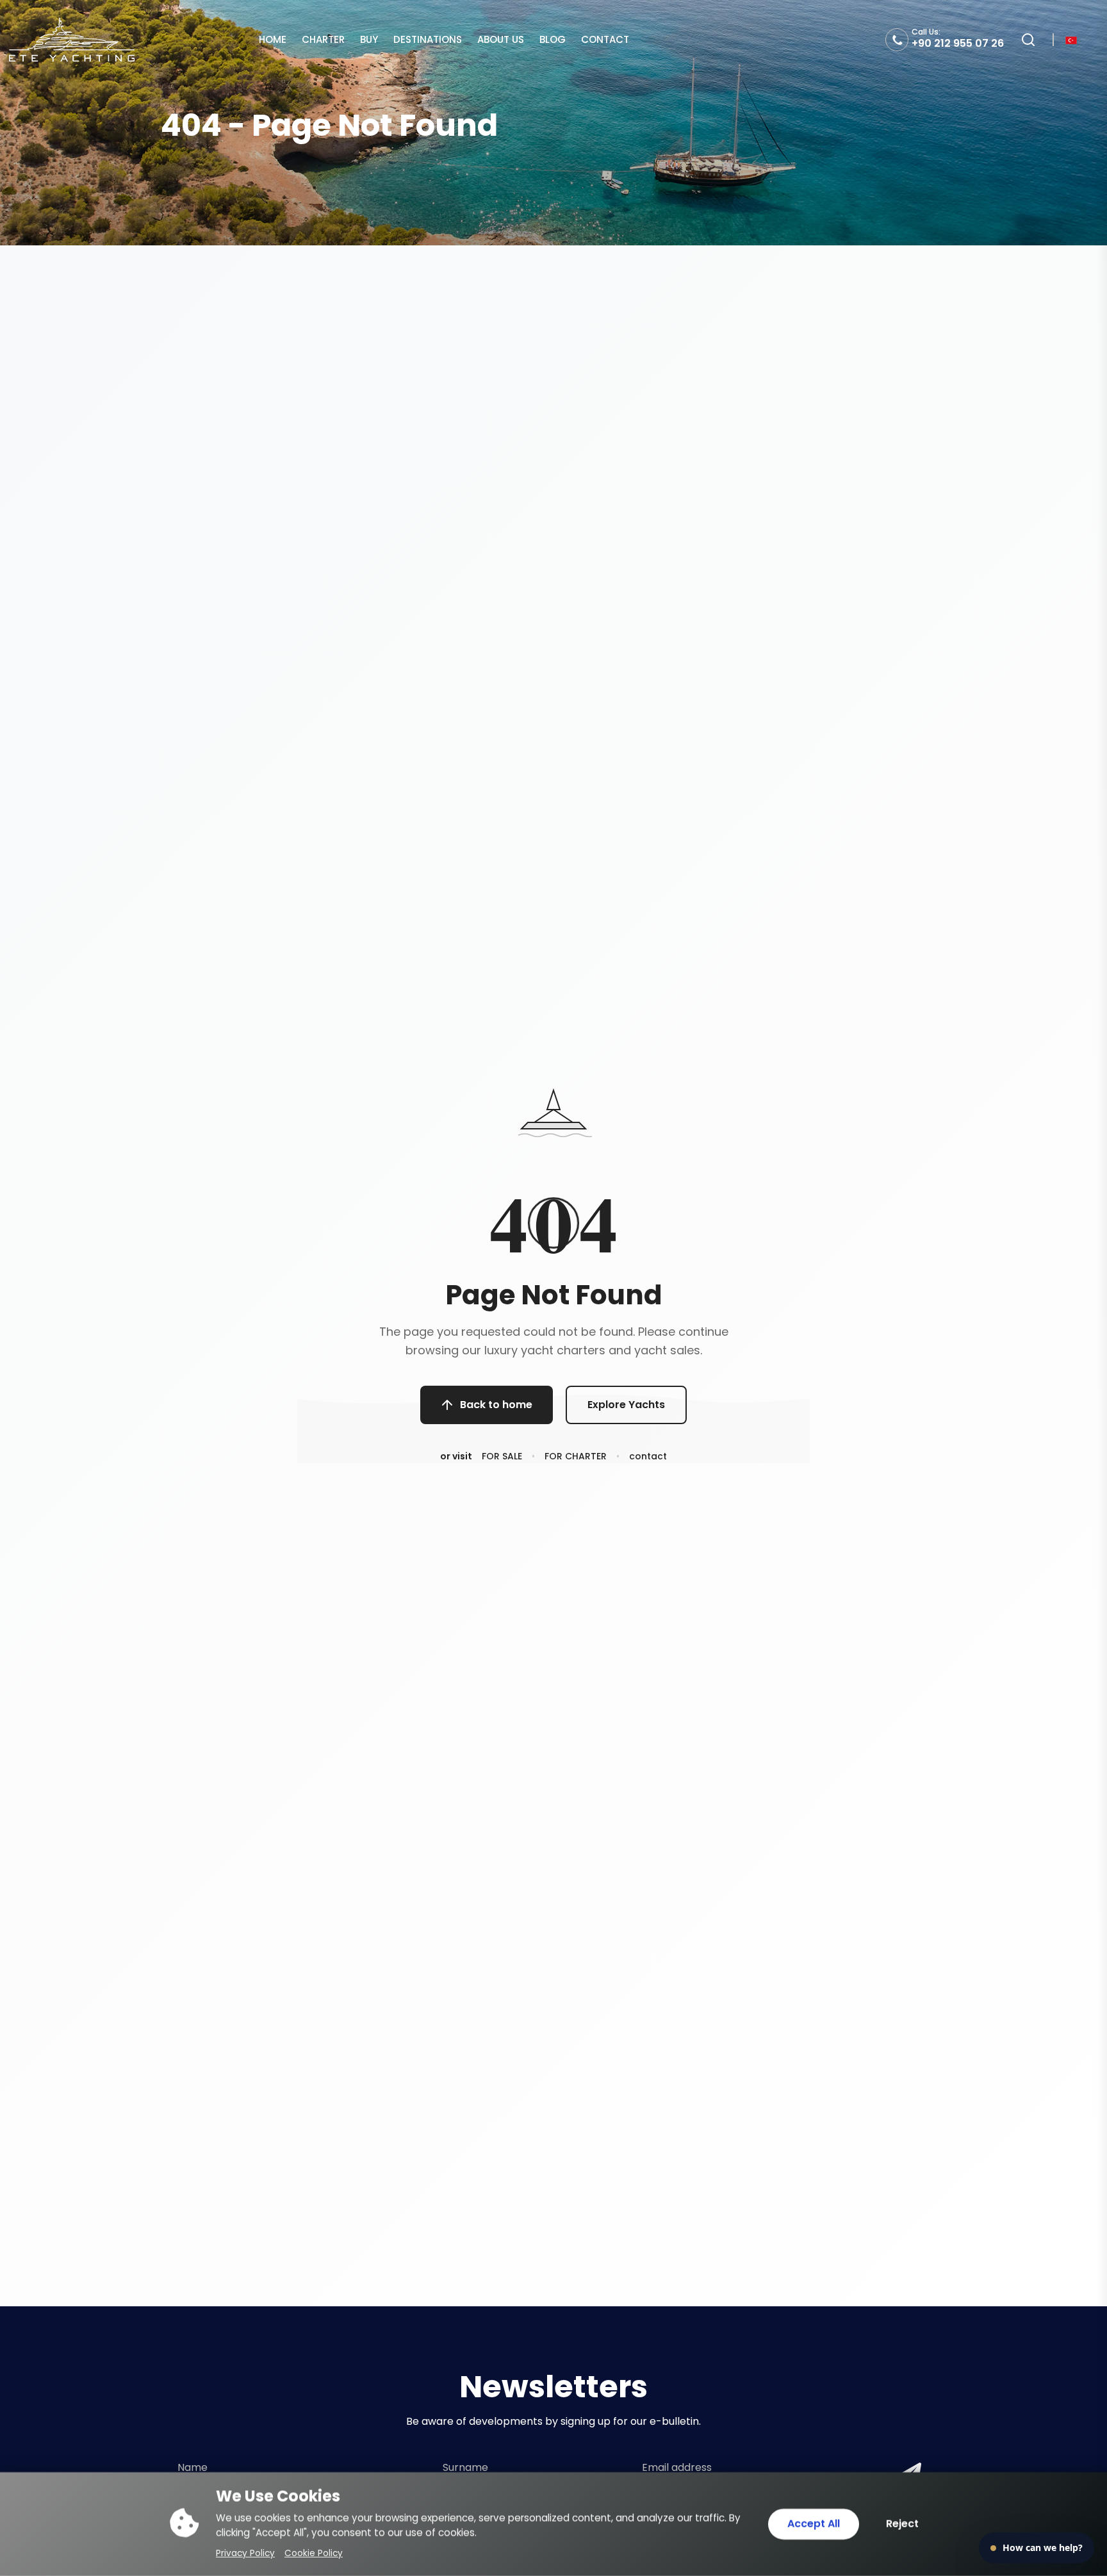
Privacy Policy (245, 2553)
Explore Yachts (626, 1405)
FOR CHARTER (576, 1456)
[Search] (1028, 40)
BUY (369, 39)
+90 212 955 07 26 (958, 43)
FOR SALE (502, 1456)
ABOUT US (501, 39)
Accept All (814, 2524)
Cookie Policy (314, 2553)
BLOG (553, 39)
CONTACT (605, 39)
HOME (273, 39)
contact (648, 1456)
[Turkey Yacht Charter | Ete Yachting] (72, 39)
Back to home (496, 1405)
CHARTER (323, 39)
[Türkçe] (1071, 39)
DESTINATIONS (428, 39)
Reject (902, 2524)
